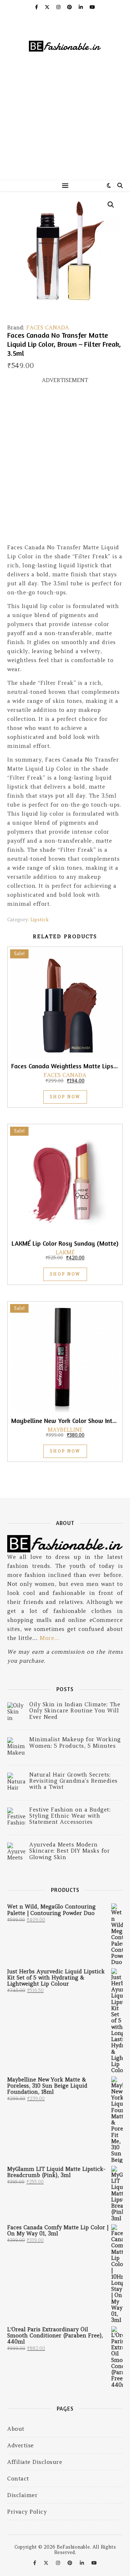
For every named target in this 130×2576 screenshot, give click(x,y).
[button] (111, 205)
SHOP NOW (65, 1097)
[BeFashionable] (65, 47)
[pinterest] (70, 7)
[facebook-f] (37, 7)
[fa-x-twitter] (48, 7)
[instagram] (59, 7)
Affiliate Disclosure (35, 2462)
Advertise (21, 2445)
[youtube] (92, 7)
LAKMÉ (65, 1252)
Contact (18, 2479)
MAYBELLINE (65, 1430)
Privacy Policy (27, 2512)
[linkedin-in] (81, 7)
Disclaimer (22, 2495)
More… (50, 1638)
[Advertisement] (65, 130)
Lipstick (40, 920)
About (16, 2429)
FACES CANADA (48, 327)
